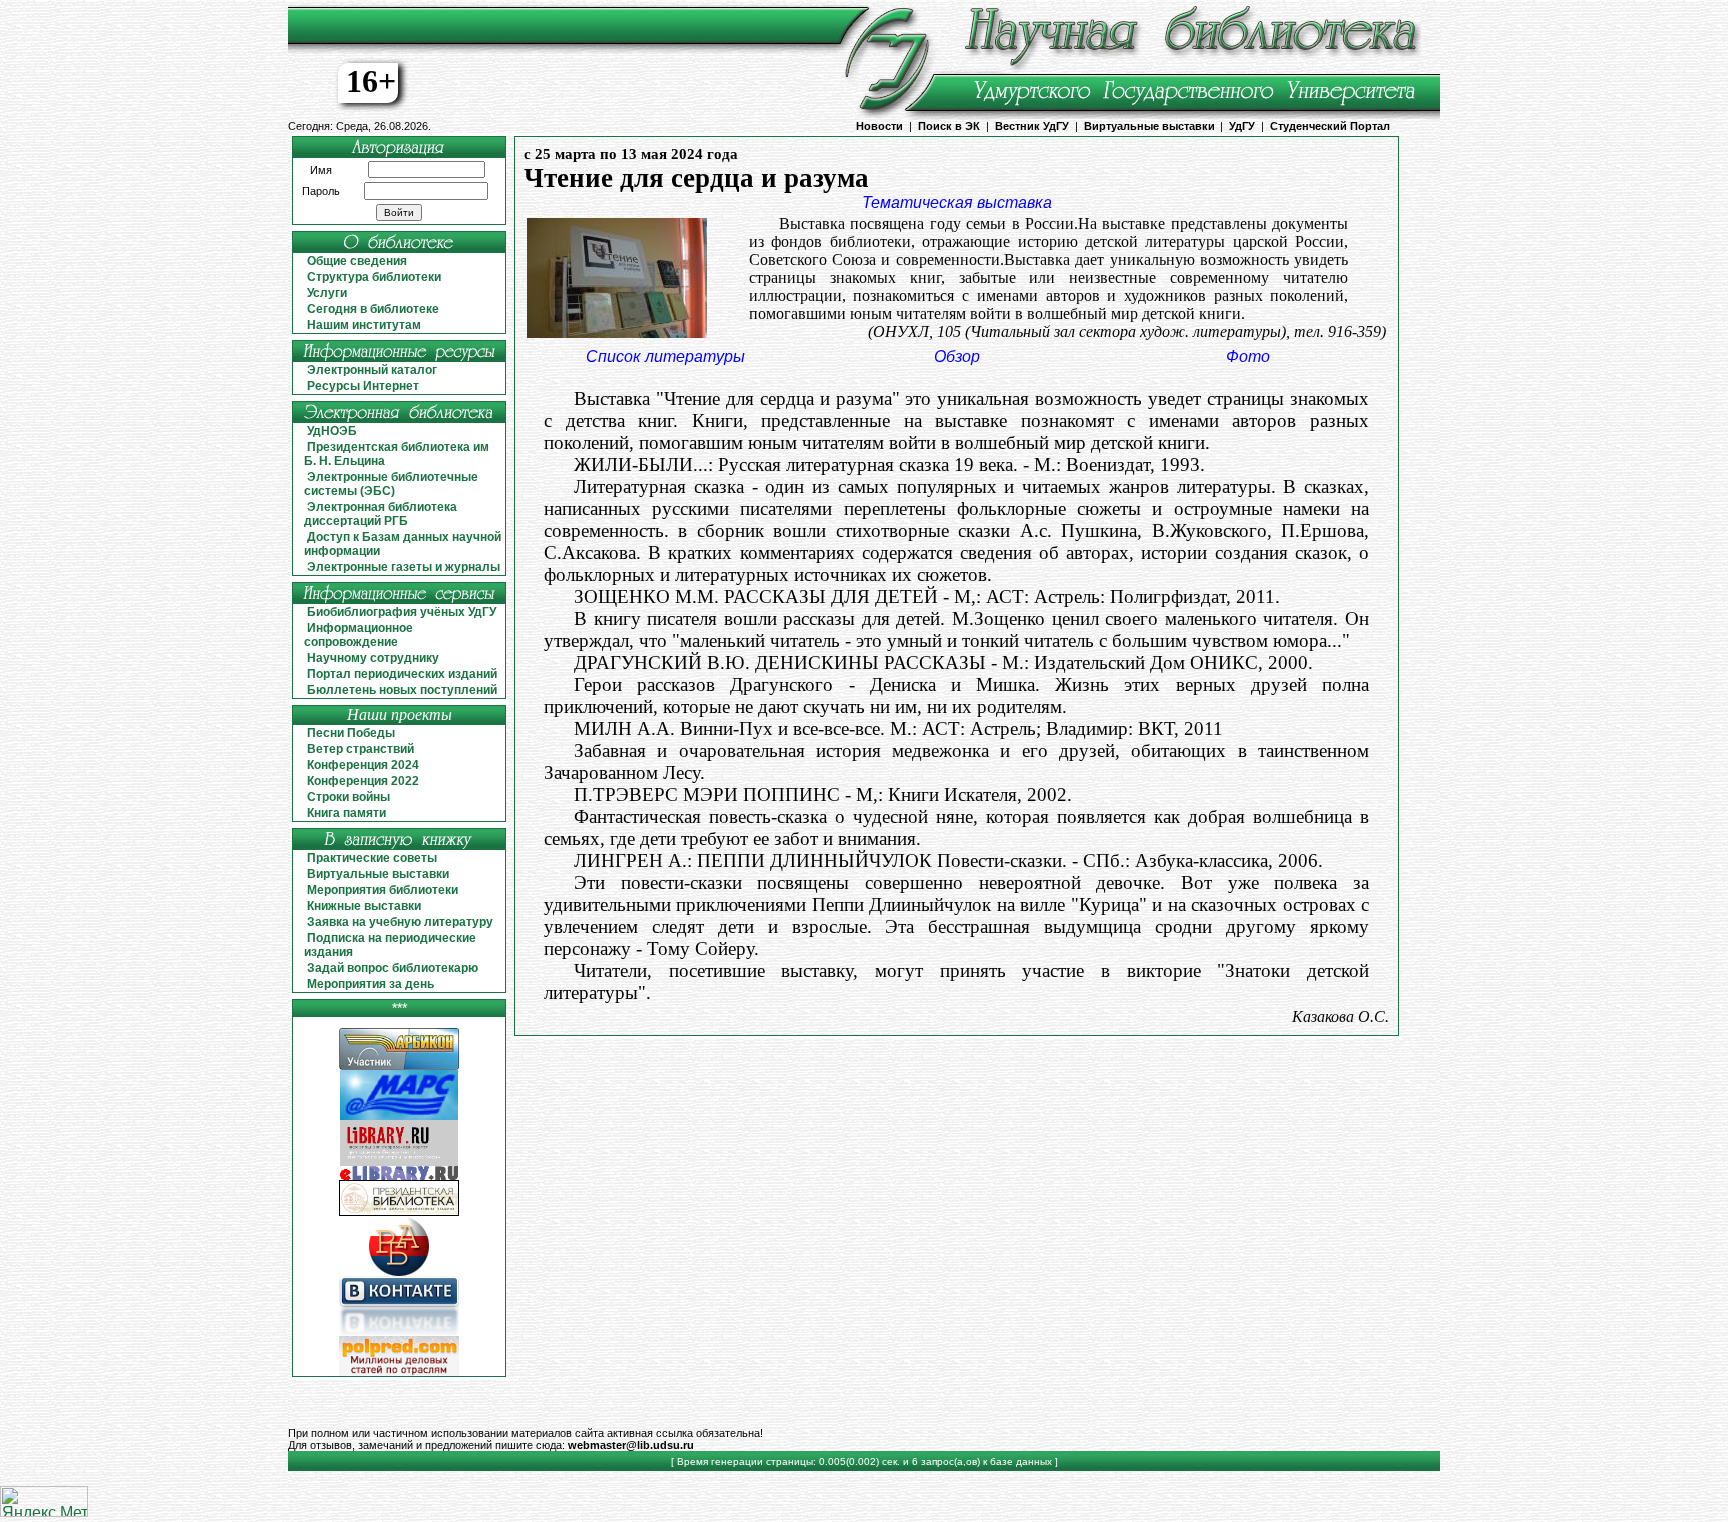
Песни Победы (351, 733)
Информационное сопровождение (358, 635)
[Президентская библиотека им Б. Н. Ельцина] (399, 1212)
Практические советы (372, 858)
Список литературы (665, 356)
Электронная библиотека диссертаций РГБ (380, 514)
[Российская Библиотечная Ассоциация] (399, 1272)
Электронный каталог (372, 370)
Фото (1248, 356)
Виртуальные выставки (1149, 126)
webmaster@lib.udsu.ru (631, 1445)
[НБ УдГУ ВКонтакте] (399, 1332)
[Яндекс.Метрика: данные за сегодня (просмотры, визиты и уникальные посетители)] (44, 1501)
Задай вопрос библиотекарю (392, 968)
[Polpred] (399, 1372)
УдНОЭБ (332, 431)
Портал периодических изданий (402, 674)
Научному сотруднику (373, 658)
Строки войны (348, 797)
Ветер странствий (360, 749)
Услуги (327, 293)
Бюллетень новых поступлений (402, 690)
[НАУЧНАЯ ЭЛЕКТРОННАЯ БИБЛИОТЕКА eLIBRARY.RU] (399, 1176)
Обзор (957, 356)
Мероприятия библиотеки (382, 890)
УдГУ (1242, 126)
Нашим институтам (364, 325)
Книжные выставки (364, 906)
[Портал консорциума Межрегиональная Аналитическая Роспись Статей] (399, 1116)
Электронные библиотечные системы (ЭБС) (391, 484)
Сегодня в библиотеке (373, 309)
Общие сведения (357, 261)
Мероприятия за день (370, 984)
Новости (879, 126)
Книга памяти (346, 813)
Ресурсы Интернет (363, 386)
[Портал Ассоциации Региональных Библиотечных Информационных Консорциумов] (399, 1066)
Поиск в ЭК (949, 126)
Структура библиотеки (374, 277)
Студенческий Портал (1330, 126)
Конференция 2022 (363, 781)
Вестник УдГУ (1032, 126)
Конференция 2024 (363, 765)
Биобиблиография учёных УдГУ (401, 612)
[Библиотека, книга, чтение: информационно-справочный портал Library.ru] (399, 1162)
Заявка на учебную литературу (400, 922)
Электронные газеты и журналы (403, 567)
